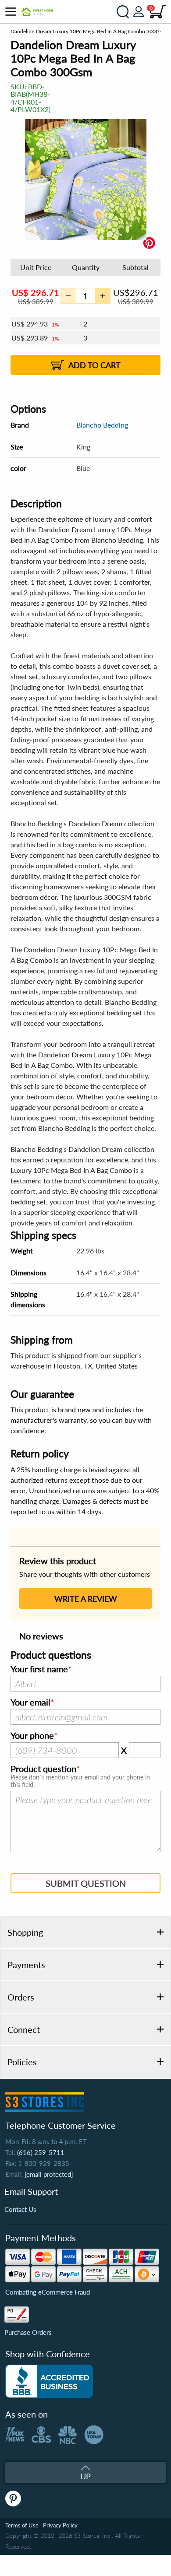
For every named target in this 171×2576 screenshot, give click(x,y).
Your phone (32, 1736)
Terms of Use (22, 2525)
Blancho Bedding (102, 425)
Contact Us (20, 2209)
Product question (43, 1769)
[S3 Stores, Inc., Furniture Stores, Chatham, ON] (49, 2381)
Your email (30, 1702)
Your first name (39, 1669)
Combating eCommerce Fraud (48, 2292)
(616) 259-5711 (41, 2152)
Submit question (86, 1883)
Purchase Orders (28, 2332)
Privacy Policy (60, 2525)
